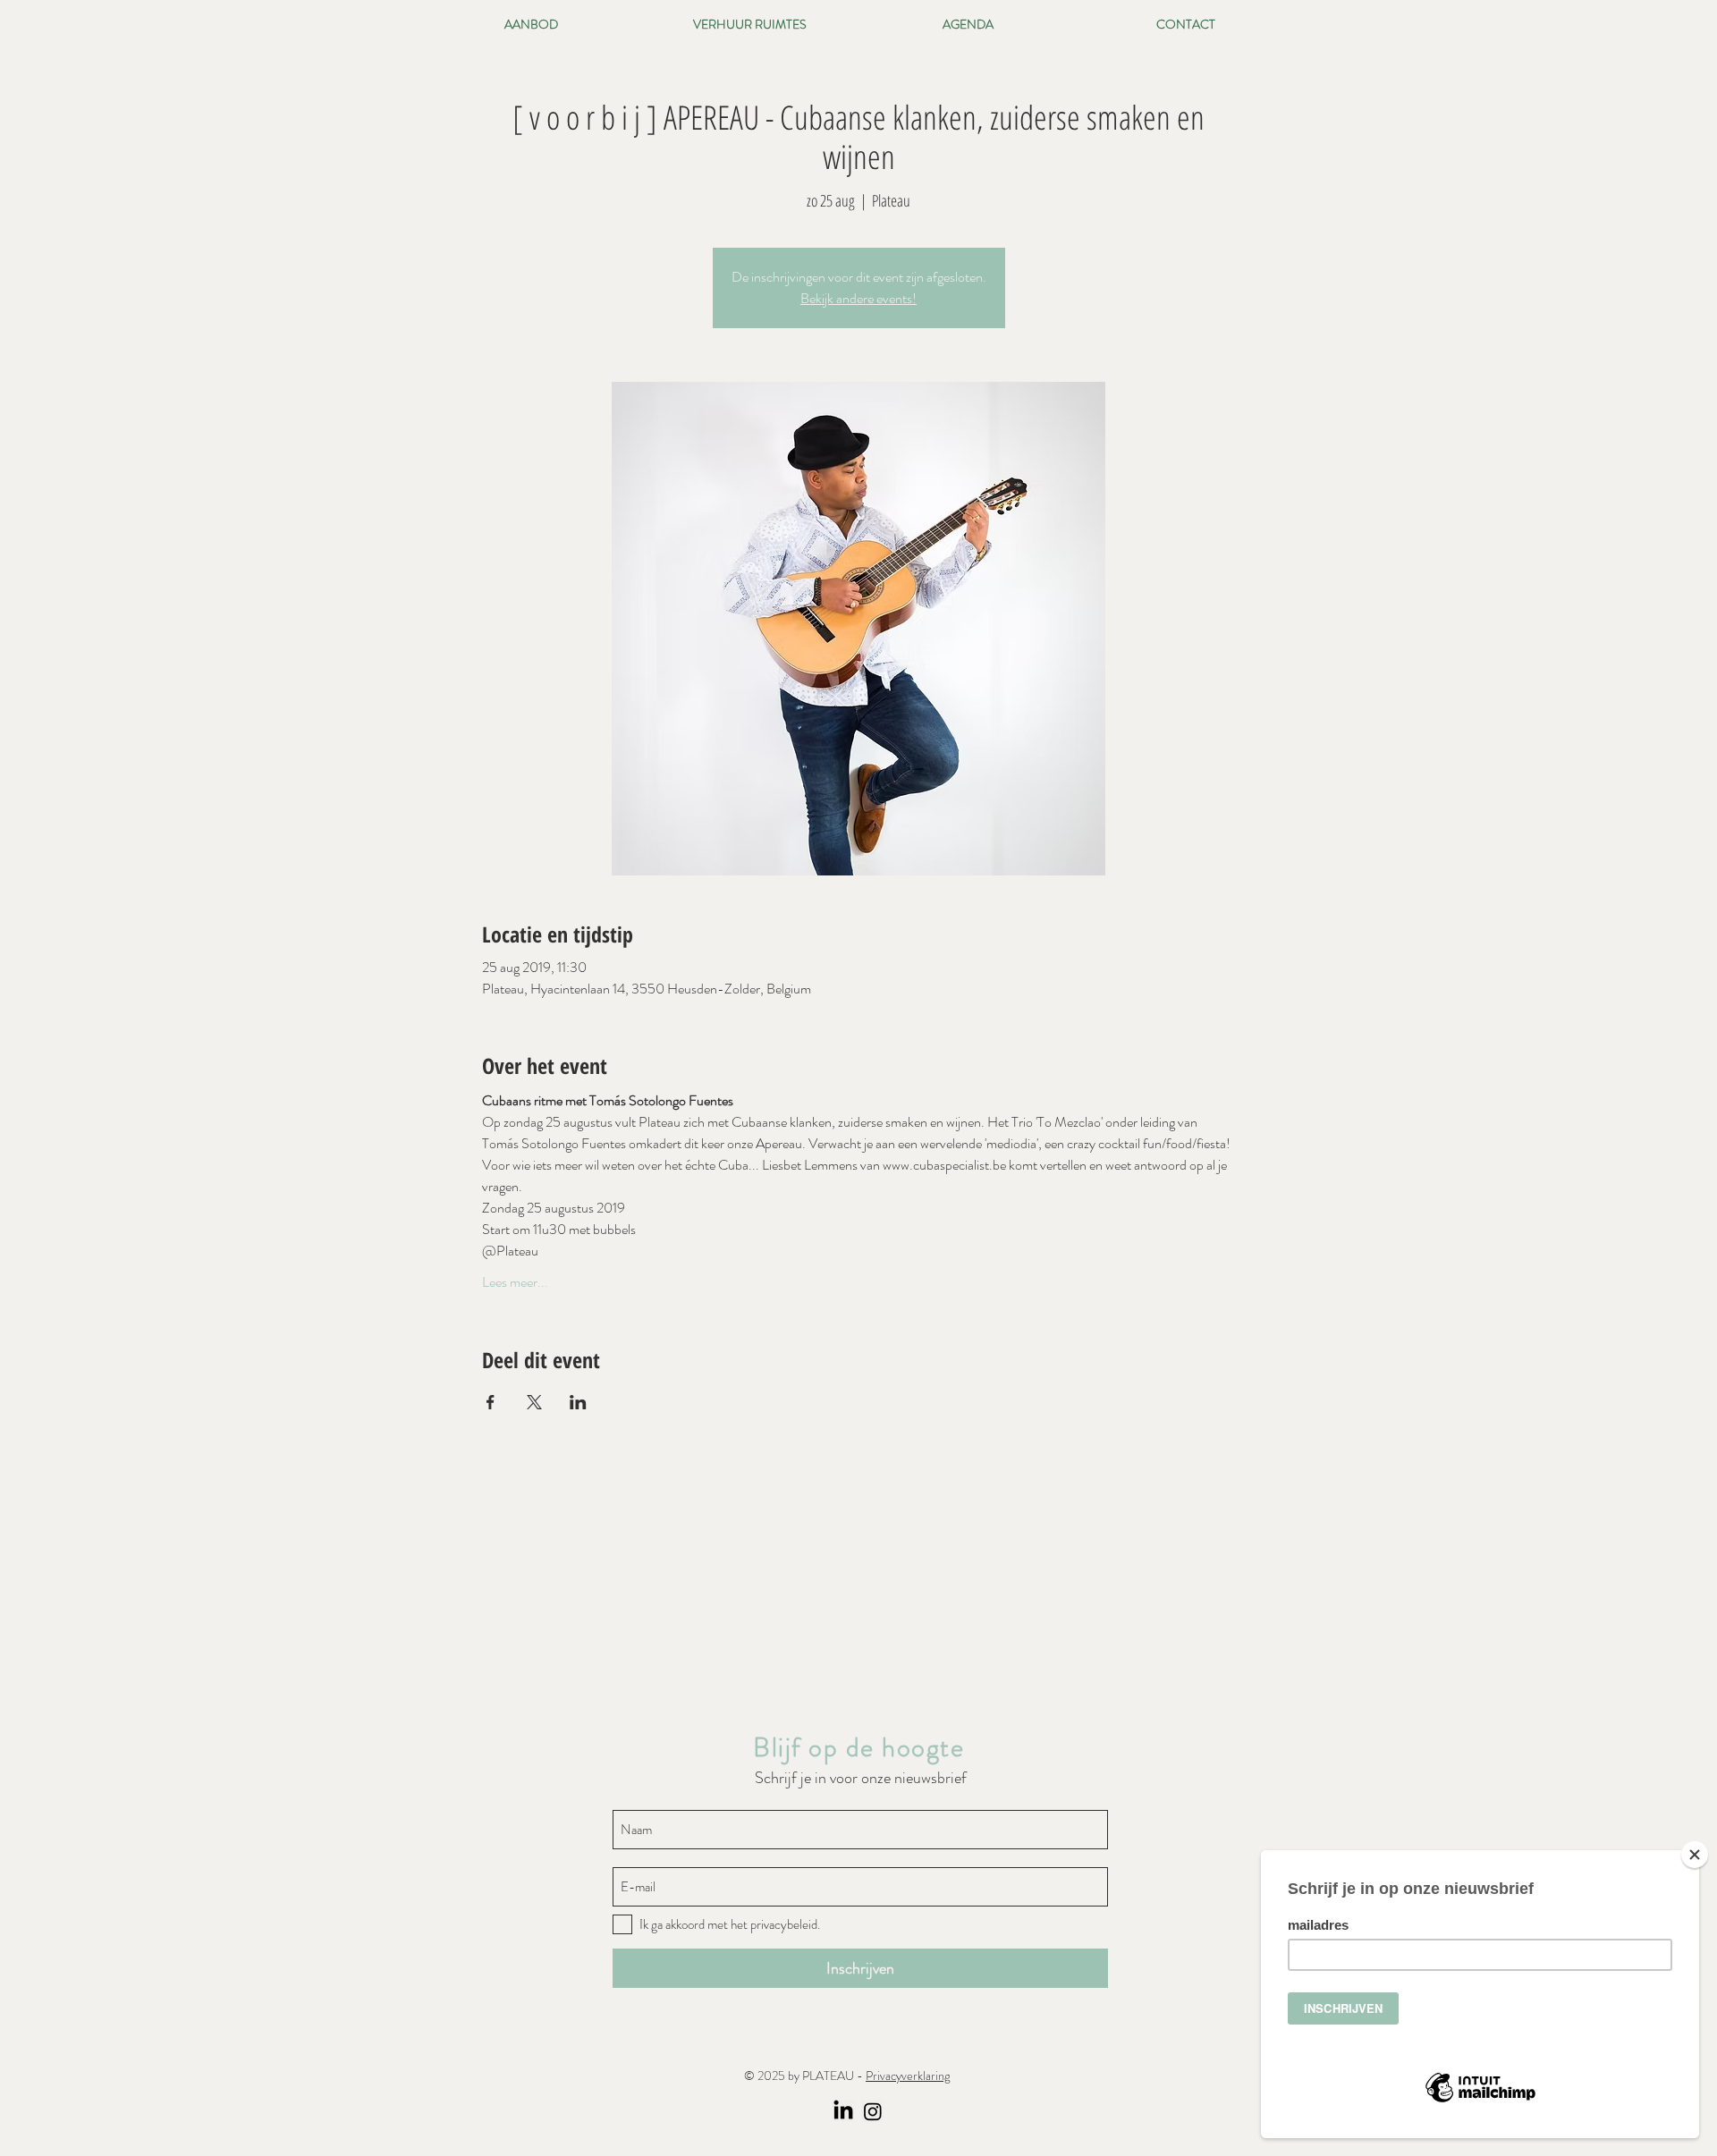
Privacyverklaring (908, 2076)
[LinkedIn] (843, 2111)
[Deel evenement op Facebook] (491, 1402)
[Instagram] (873, 2111)
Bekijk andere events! (858, 298)
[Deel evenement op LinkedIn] (578, 1402)
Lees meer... (515, 1282)
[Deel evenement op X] (534, 1402)
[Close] (1695, 1855)
